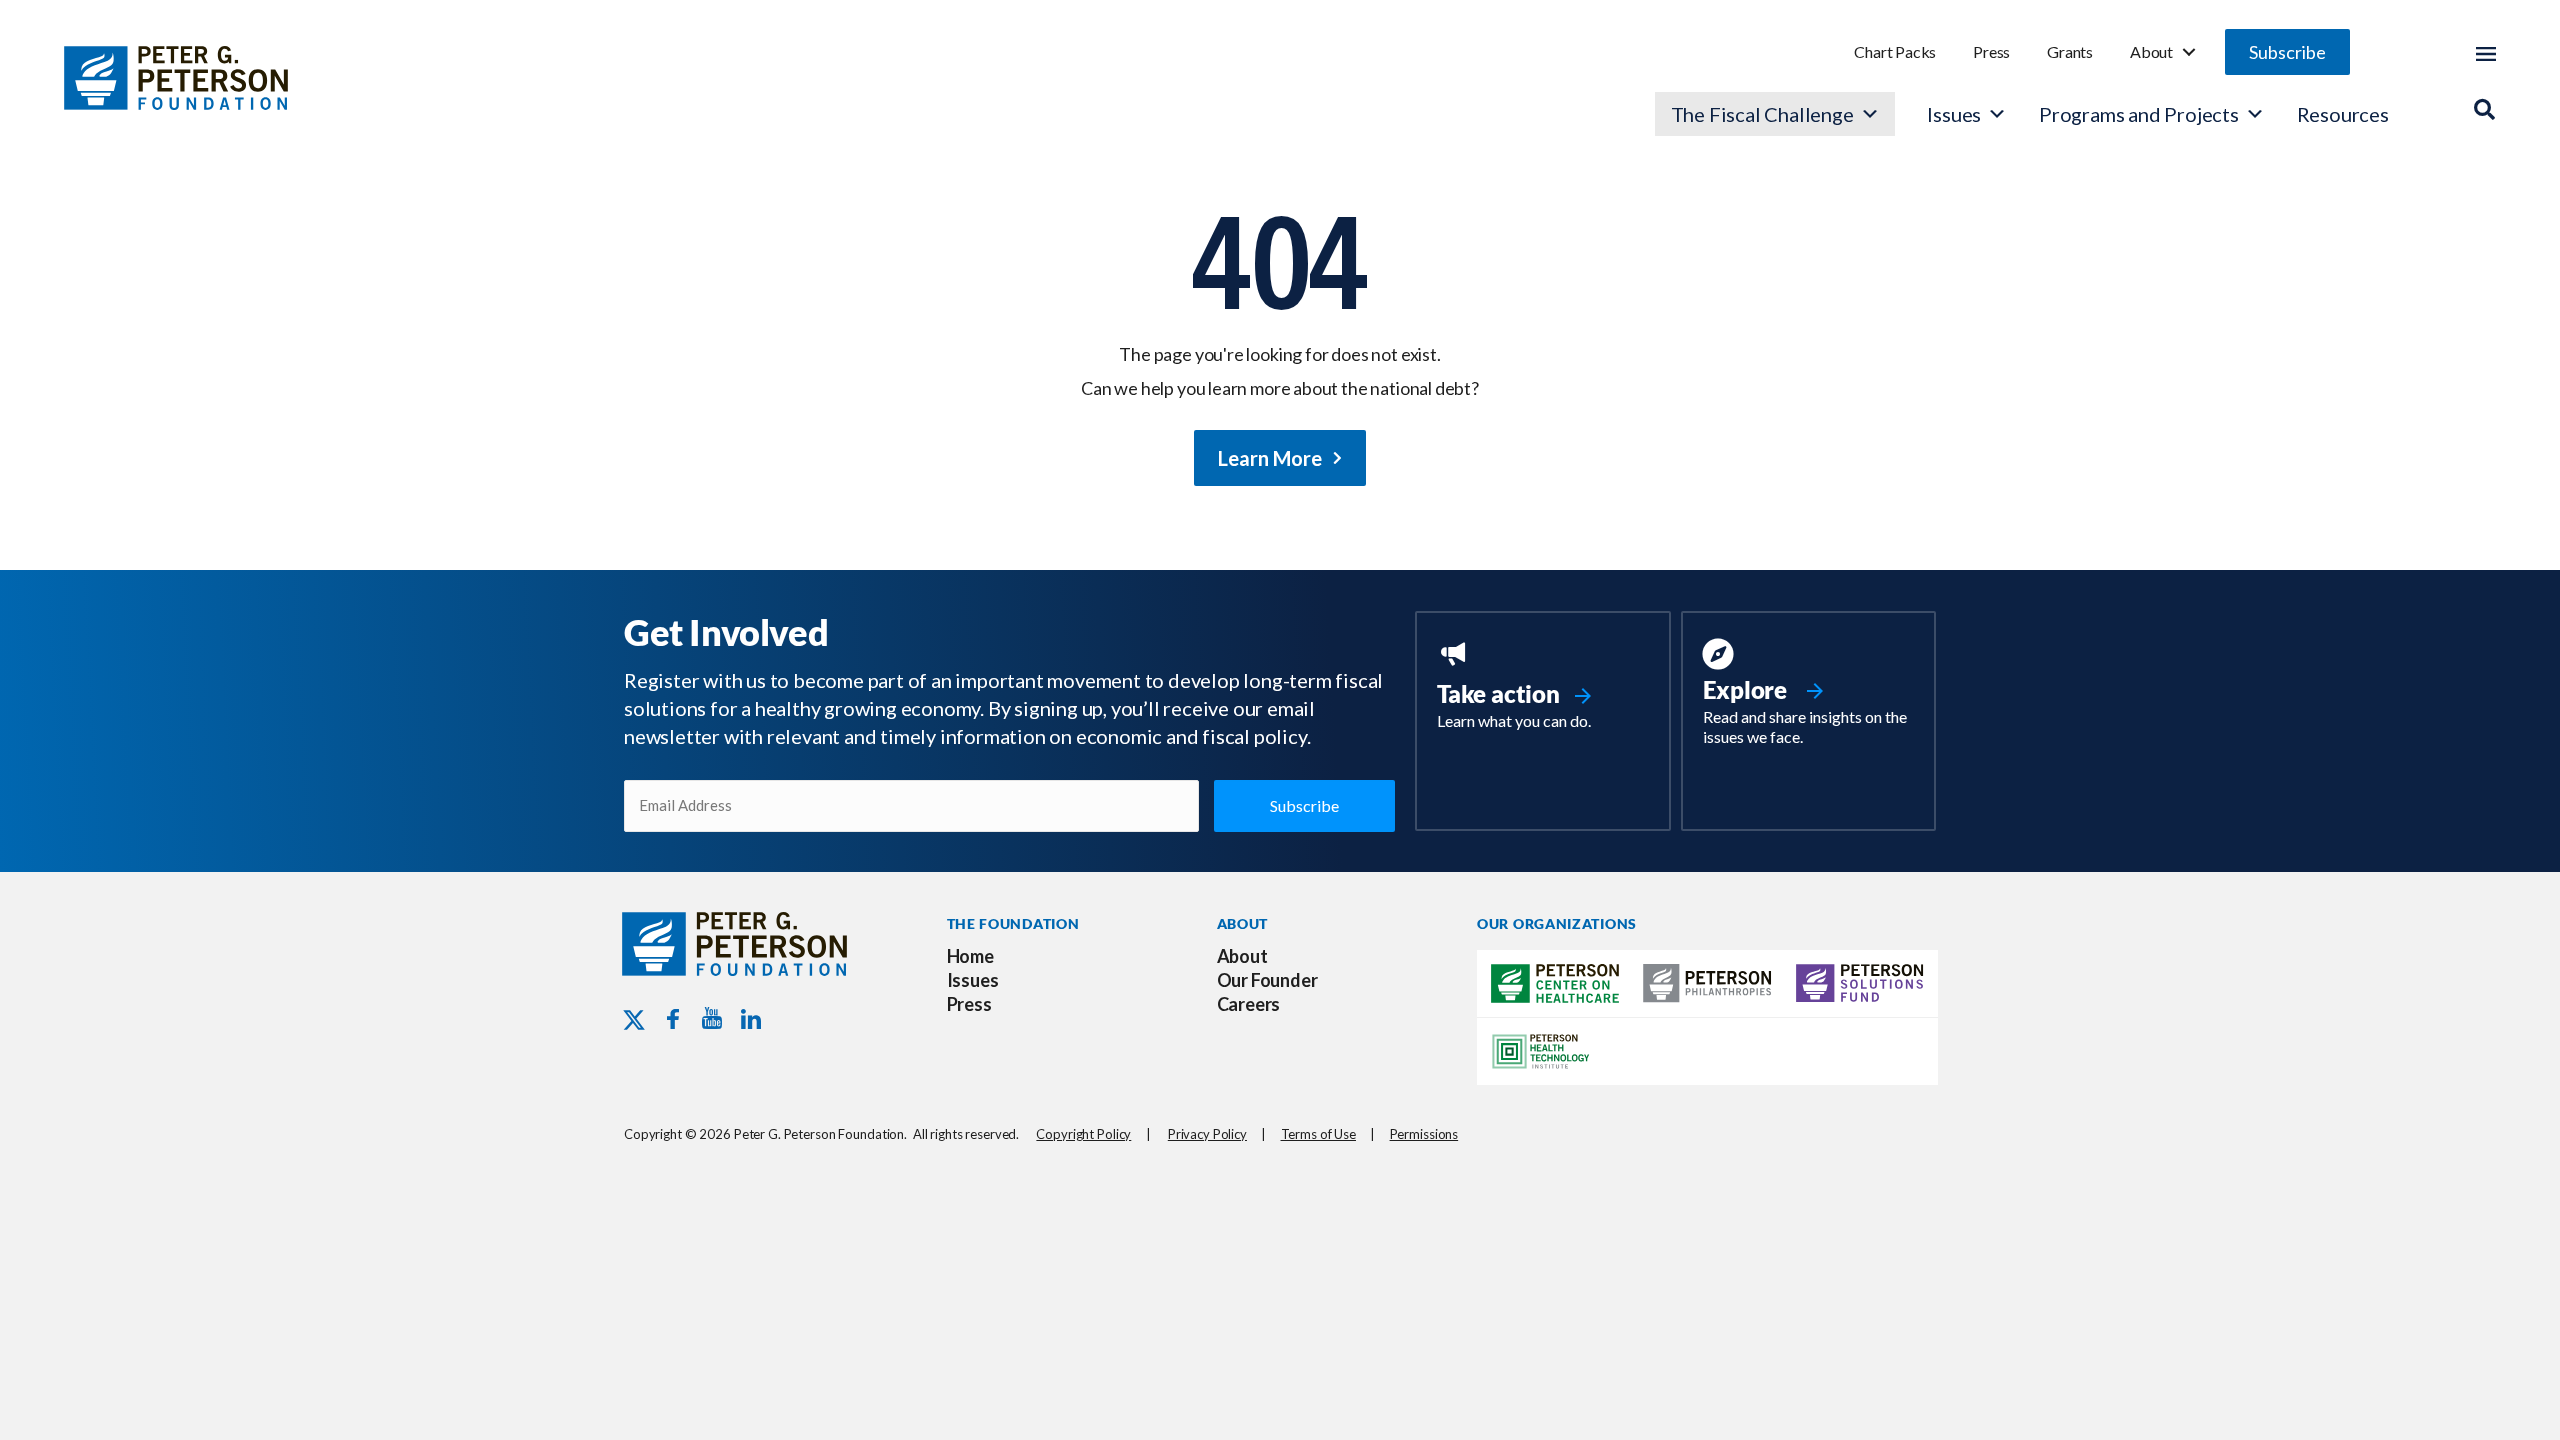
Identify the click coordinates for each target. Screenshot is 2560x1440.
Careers (1249, 1004)
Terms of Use (1318, 1134)
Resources (2343, 114)
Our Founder (1267, 980)
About (2151, 51)
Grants (2070, 51)
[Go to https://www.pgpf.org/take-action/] (1542, 687)
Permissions (1424, 1134)
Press (1991, 51)
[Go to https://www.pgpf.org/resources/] (1808, 695)
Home (970, 956)
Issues (1954, 114)
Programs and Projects (2139, 114)
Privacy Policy (1207, 1134)
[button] (2287, 52)
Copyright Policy (1083, 1134)
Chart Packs (1895, 51)
